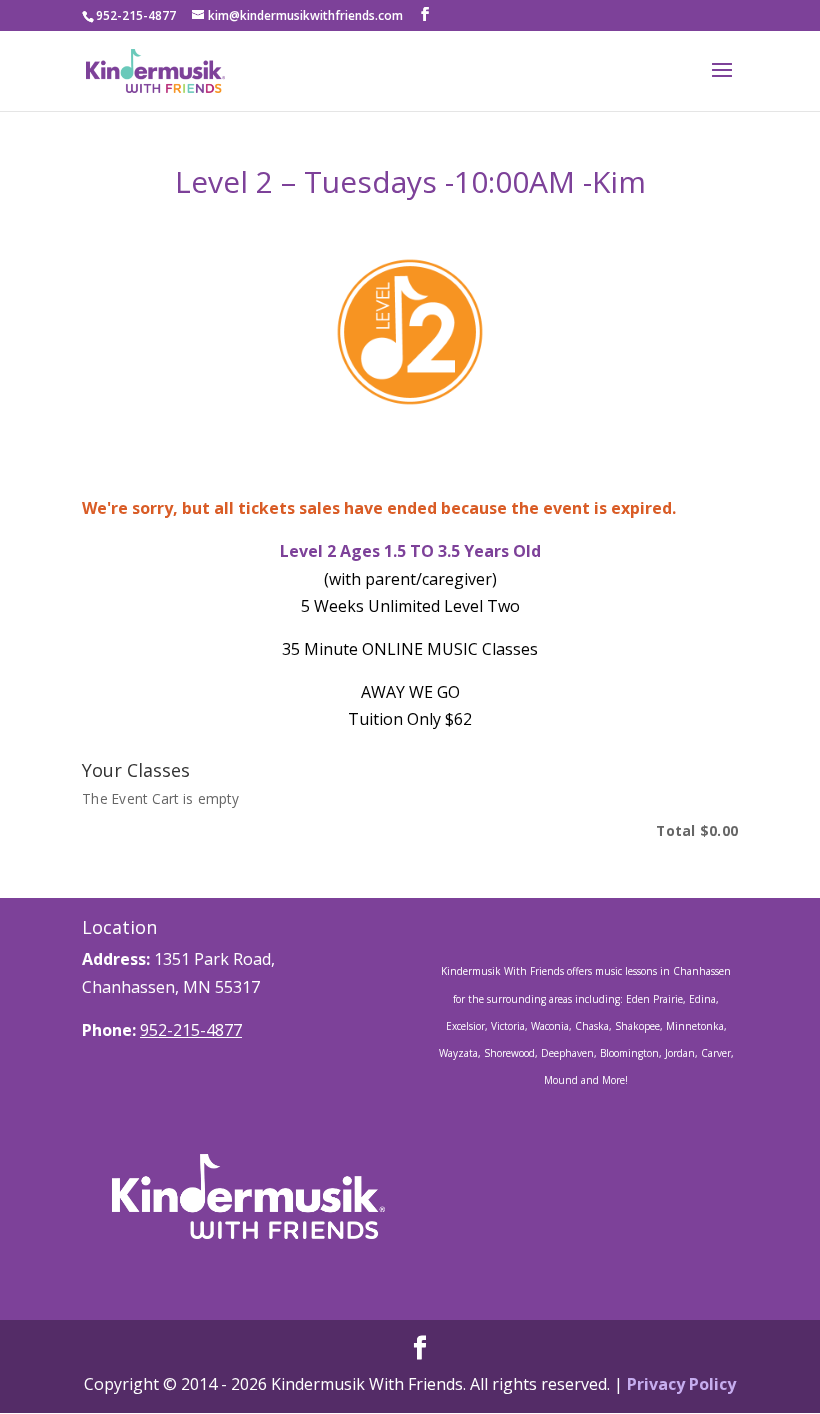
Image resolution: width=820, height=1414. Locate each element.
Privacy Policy (681, 1384)
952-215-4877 (191, 1030)
